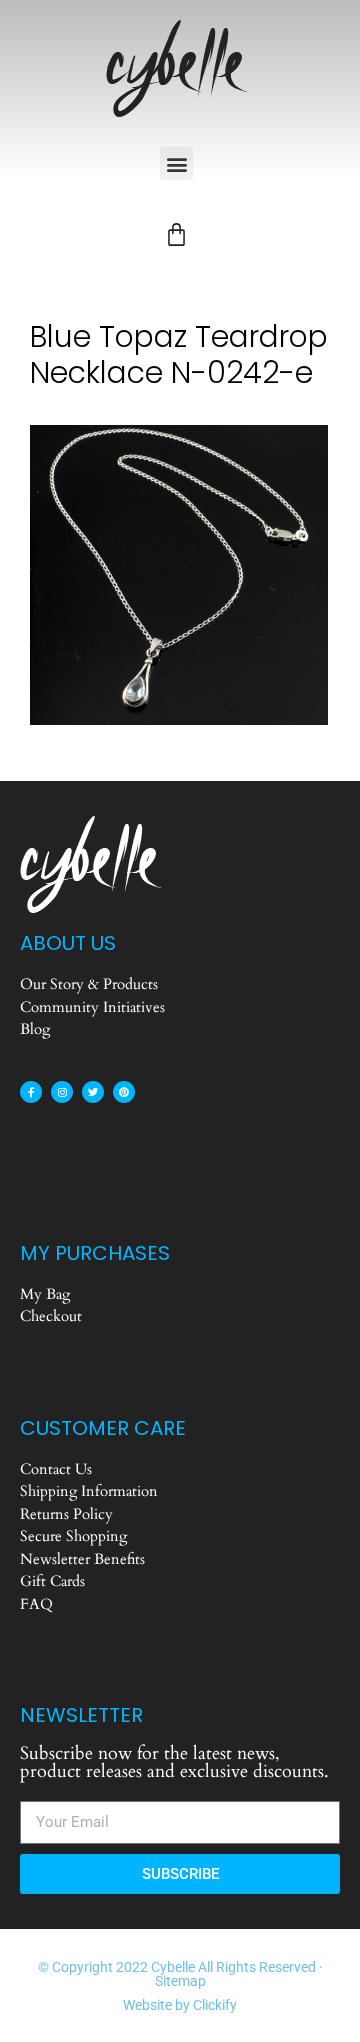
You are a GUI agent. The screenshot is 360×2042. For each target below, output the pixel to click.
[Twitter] (93, 1092)
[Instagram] (62, 1092)
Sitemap (180, 1981)
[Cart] (176, 234)
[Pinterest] (124, 1092)
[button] (176, 163)
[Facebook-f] (31, 1092)
